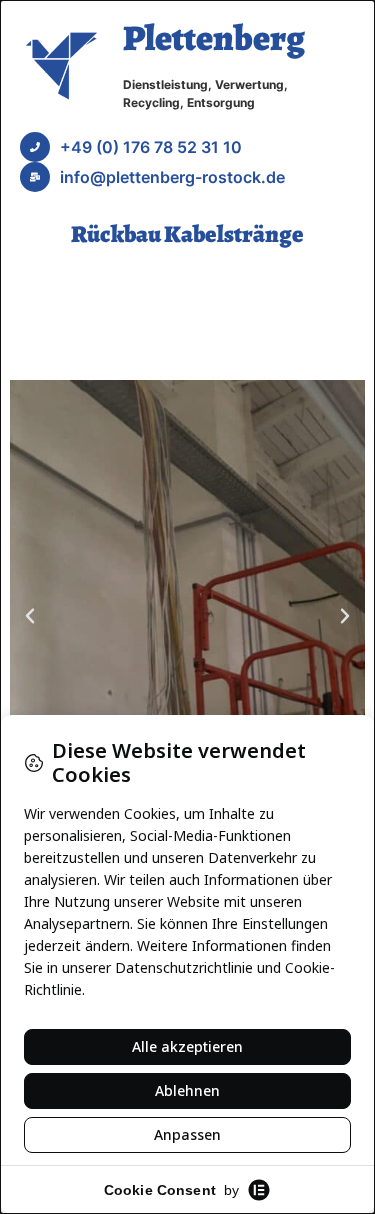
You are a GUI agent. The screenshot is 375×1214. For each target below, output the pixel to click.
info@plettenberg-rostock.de (172, 177)
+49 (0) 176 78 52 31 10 (151, 147)
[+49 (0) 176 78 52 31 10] (35, 147)
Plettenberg (214, 37)
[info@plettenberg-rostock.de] (35, 177)
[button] (30, 616)
